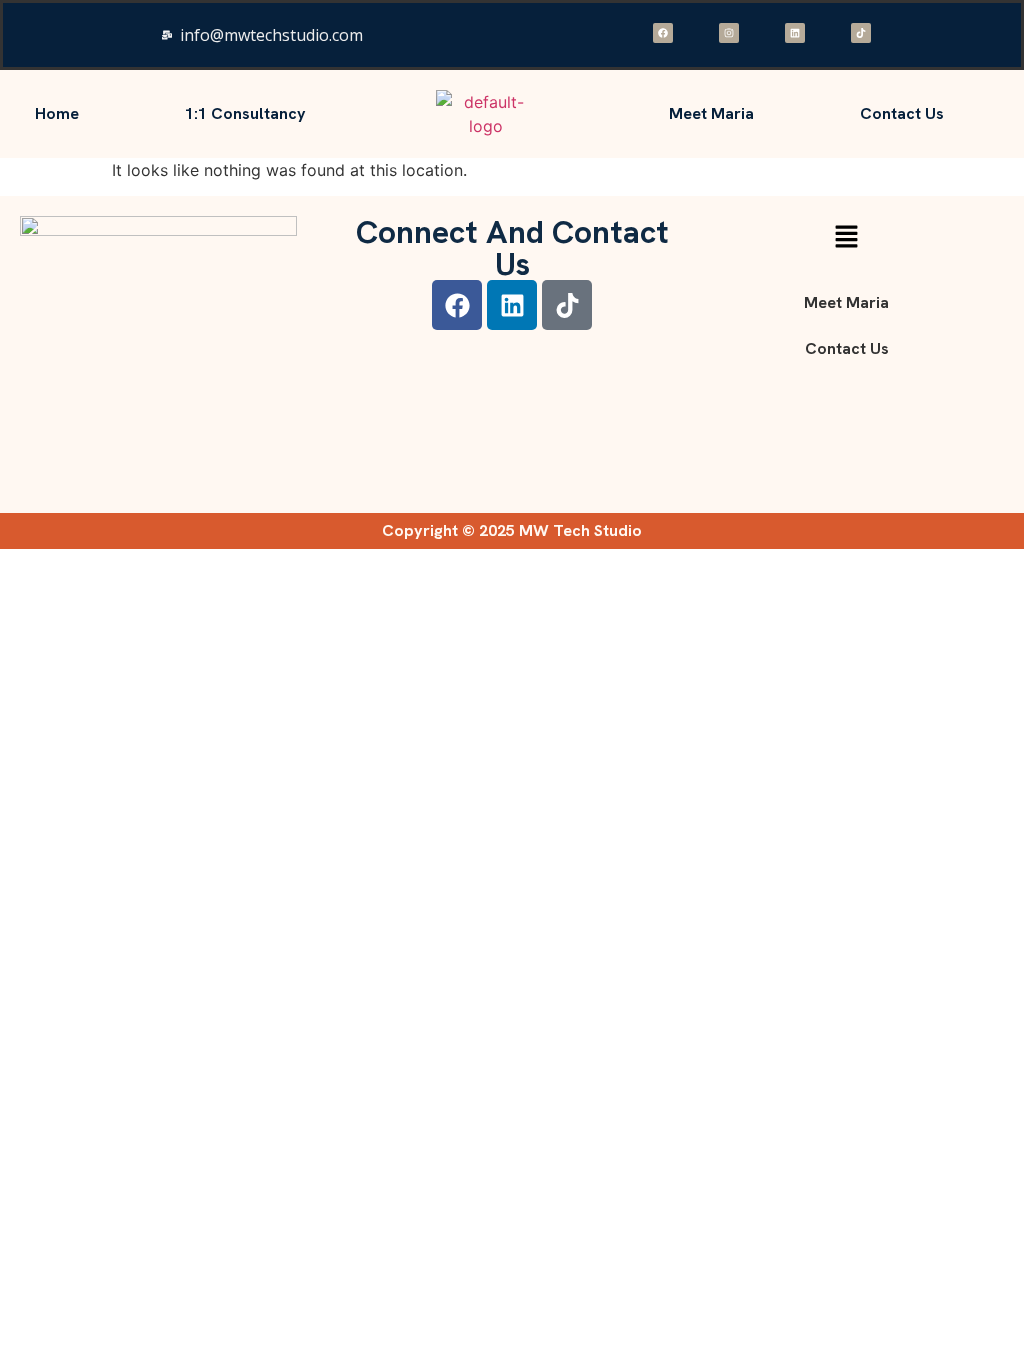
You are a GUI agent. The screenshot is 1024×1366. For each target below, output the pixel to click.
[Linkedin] (795, 33)
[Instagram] (729, 33)
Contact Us (902, 113)
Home (57, 113)
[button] (846, 237)
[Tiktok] (861, 33)
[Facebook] (663, 33)
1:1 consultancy (245, 113)
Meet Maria (711, 113)
